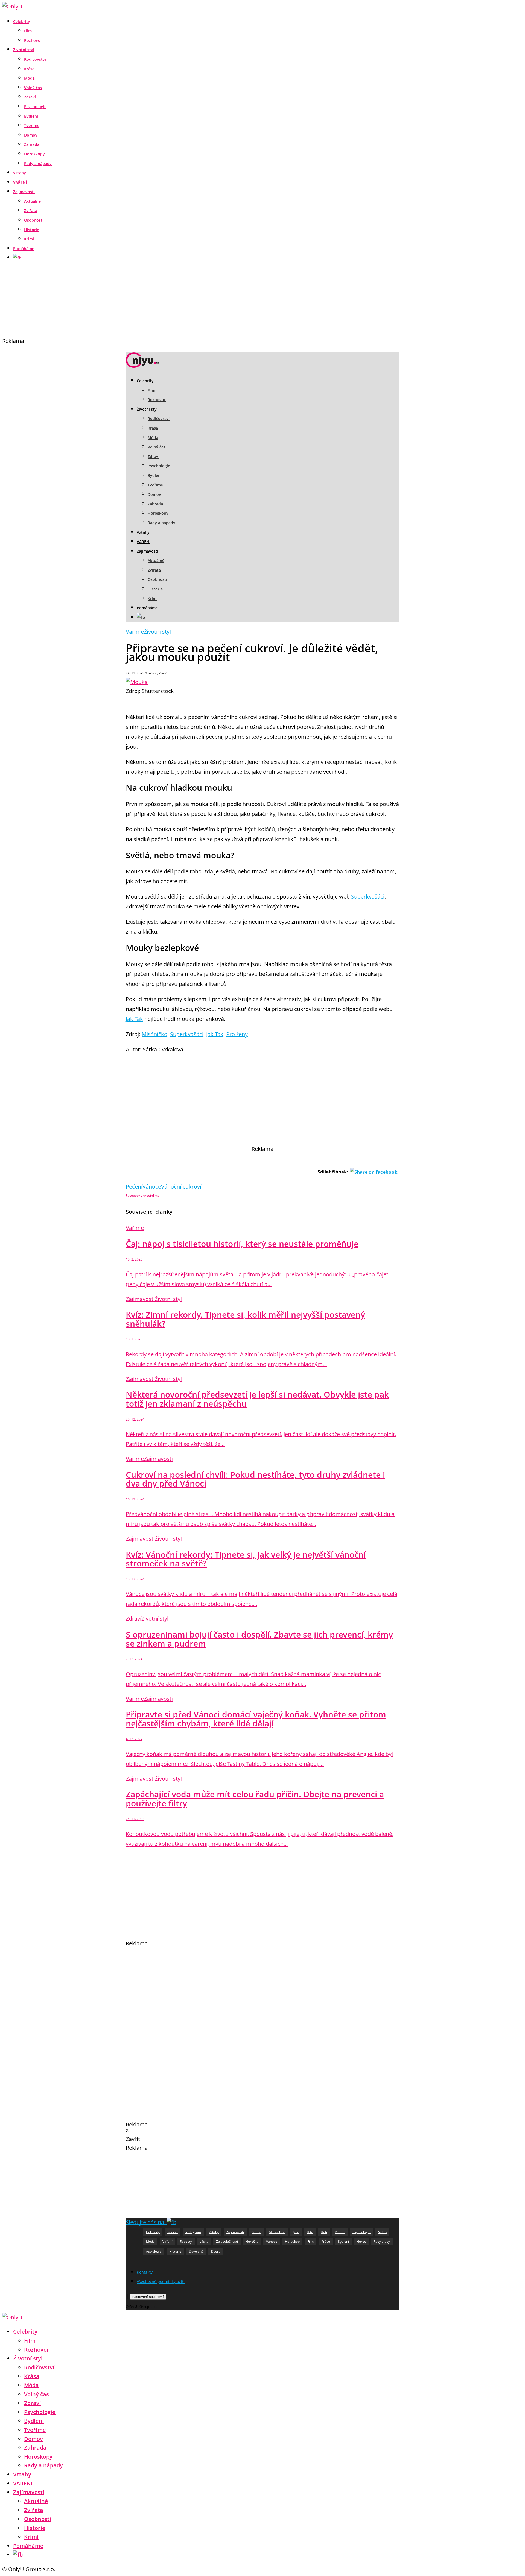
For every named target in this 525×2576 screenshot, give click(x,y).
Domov (31, 135)
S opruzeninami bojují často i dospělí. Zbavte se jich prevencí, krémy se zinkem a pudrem (259, 1639)
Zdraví (30, 97)
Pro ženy (237, 1034)
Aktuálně (32, 201)
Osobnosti (34, 220)
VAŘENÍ (20, 182)
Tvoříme (32, 125)
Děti (324, 2232)
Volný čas (33, 88)
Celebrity (22, 21)
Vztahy (20, 173)
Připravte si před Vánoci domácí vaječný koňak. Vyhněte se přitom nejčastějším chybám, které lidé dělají (256, 1719)
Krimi (29, 239)
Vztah (382, 2232)
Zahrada (32, 144)
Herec (361, 2242)
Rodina (173, 2232)
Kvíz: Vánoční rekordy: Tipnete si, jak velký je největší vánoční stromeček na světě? (246, 1559)
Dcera (216, 2251)
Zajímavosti (24, 192)
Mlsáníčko (154, 1034)
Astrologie (154, 2251)
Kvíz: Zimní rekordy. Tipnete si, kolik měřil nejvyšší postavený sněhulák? (245, 1319)
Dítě (310, 2232)
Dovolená (196, 2251)
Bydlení (31, 116)
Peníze (340, 2232)
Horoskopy (34, 154)
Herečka (252, 2242)
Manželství (277, 2232)
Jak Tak (134, 1019)
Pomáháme (24, 249)
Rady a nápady (38, 163)
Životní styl (24, 50)
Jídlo (296, 2232)
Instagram (193, 2232)
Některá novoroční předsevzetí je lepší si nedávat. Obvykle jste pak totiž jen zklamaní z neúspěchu (257, 1399)
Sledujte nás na (146, 2222)
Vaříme (135, 632)
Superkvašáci (368, 896)
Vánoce (152, 1186)
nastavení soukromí (148, 2297)
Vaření (167, 2242)
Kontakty (145, 2272)
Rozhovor (33, 40)
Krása (29, 69)
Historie (32, 230)
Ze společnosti (227, 2242)
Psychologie (35, 107)
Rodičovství (35, 59)
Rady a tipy (382, 2242)
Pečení (134, 1186)
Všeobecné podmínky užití (161, 2281)
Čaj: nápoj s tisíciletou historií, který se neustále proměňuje (242, 1244)
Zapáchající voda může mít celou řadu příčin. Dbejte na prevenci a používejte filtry (255, 1799)
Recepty (186, 2242)
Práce (326, 2242)
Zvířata (31, 211)
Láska (204, 2242)
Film (28, 31)
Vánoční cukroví (181, 1186)
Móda (29, 78)
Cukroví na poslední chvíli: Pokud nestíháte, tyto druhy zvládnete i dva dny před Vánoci (255, 1479)
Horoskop (292, 2242)
